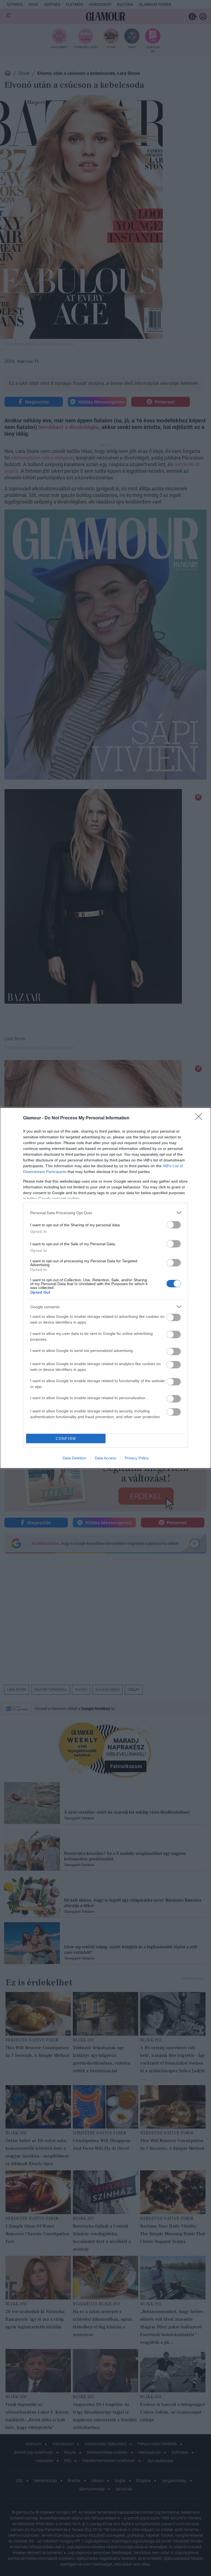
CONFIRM (66, 1439)
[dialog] (105, 1288)
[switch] (174, 1225)
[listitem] (105, 1213)
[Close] (200, 1118)
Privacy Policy (137, 1458)
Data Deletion (74, 1458)
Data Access (105, 1458)
